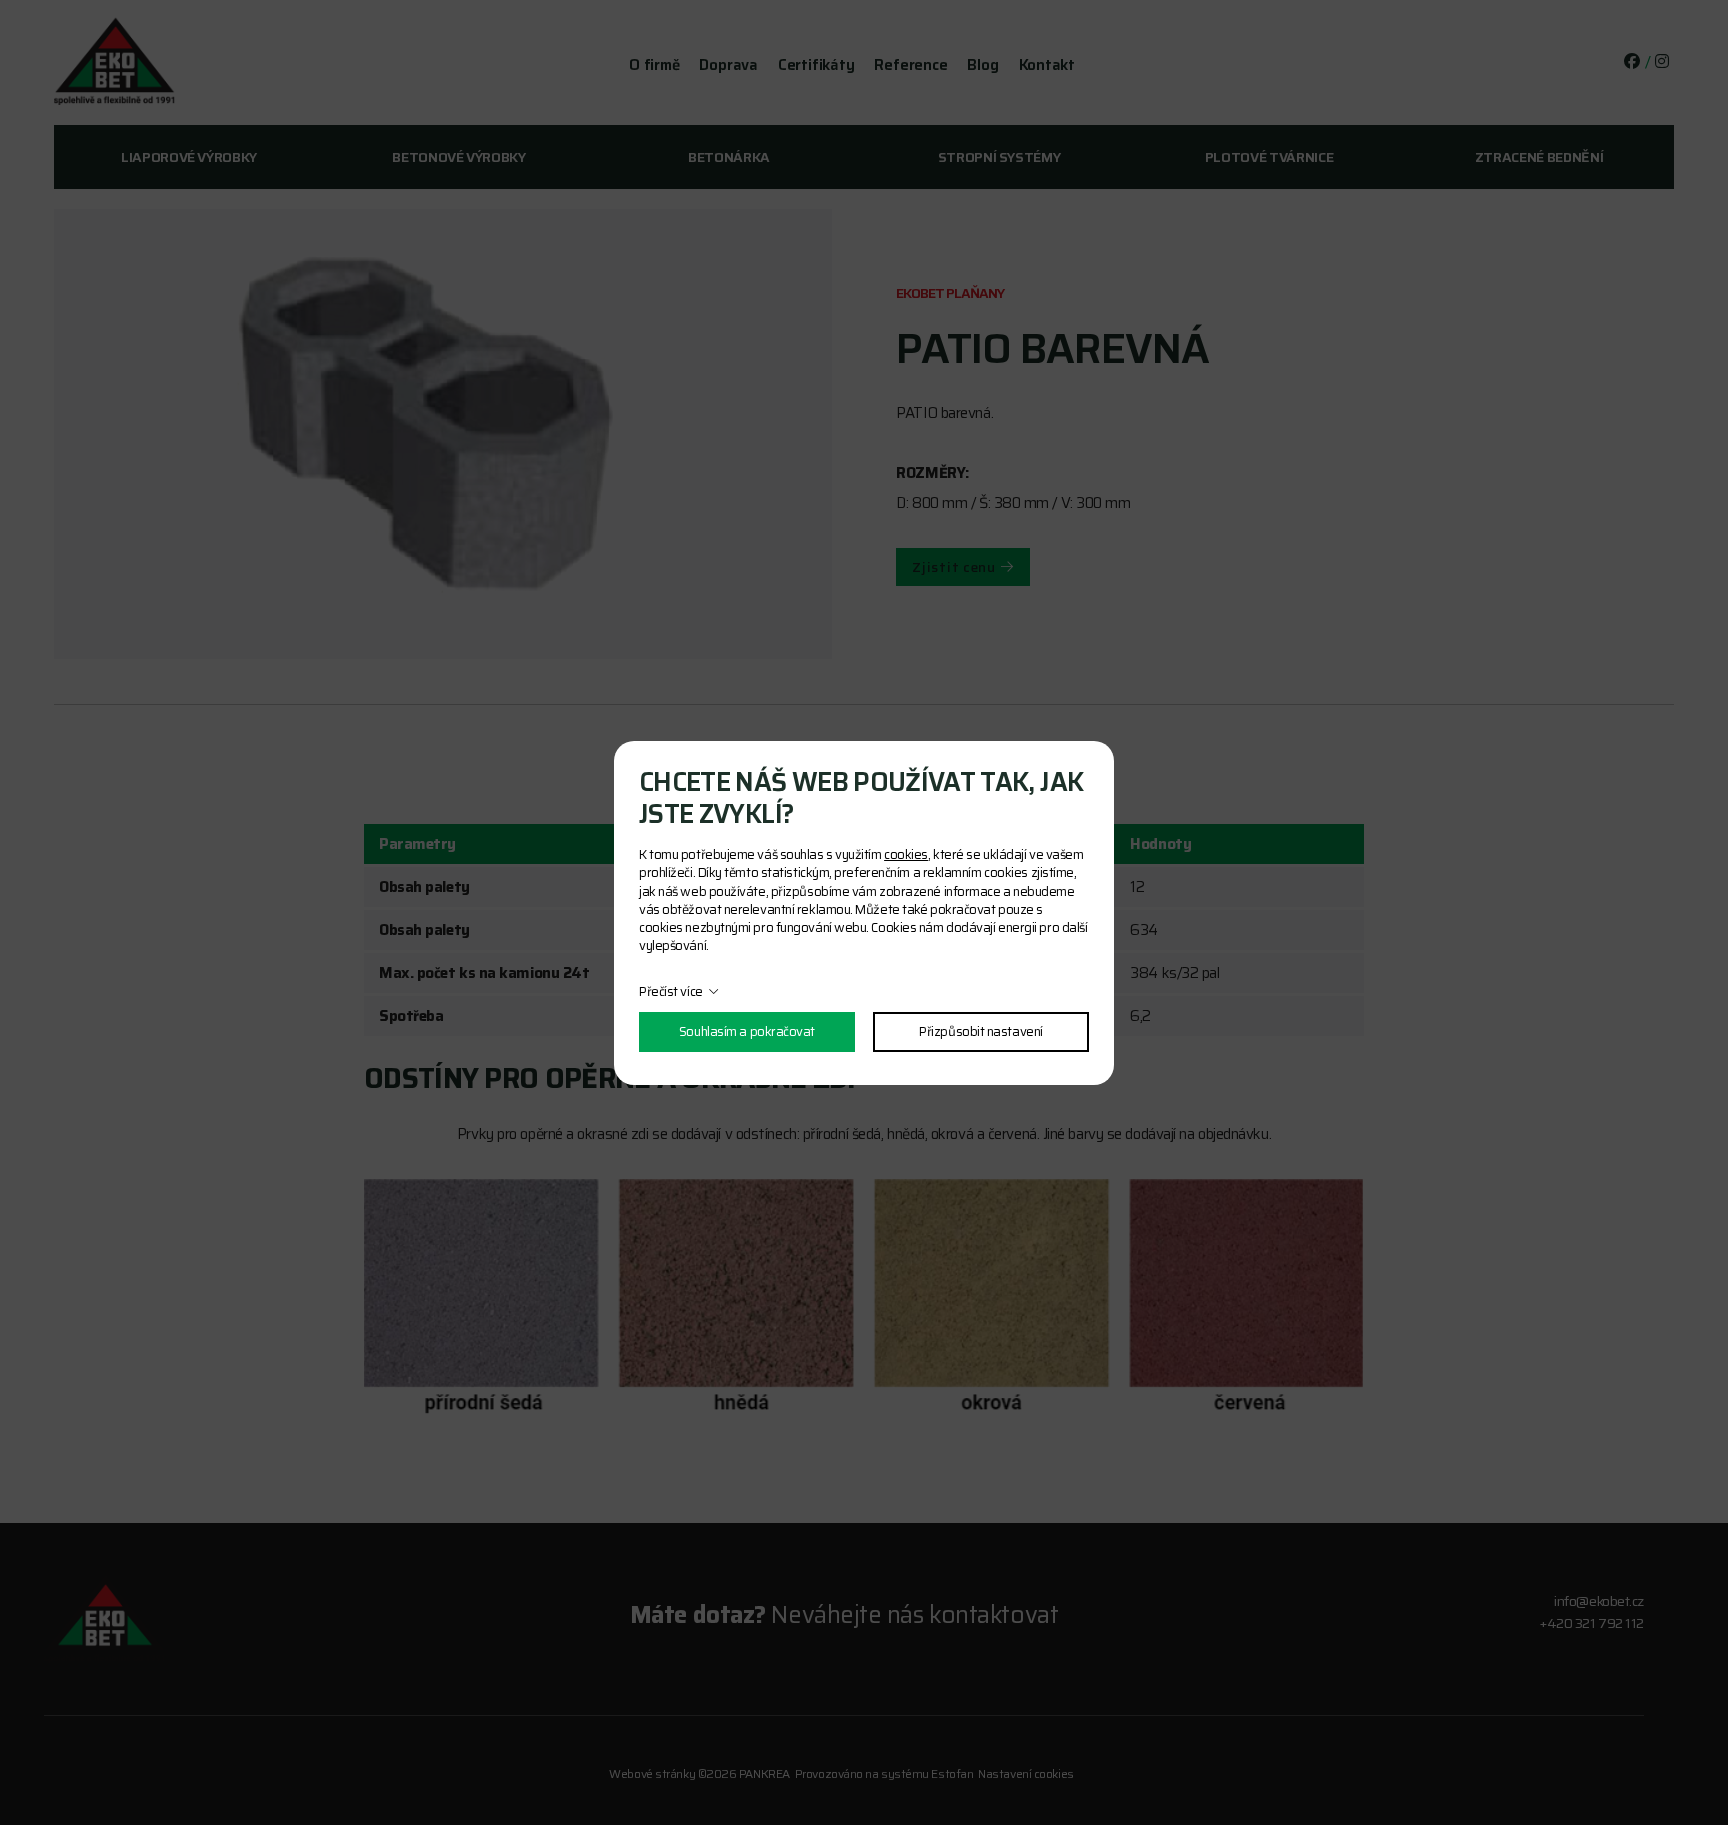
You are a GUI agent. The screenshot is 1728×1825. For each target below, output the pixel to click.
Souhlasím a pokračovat (747, 1031)
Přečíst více (671, 991)
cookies (906, 854)
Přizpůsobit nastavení (981, 1031)
